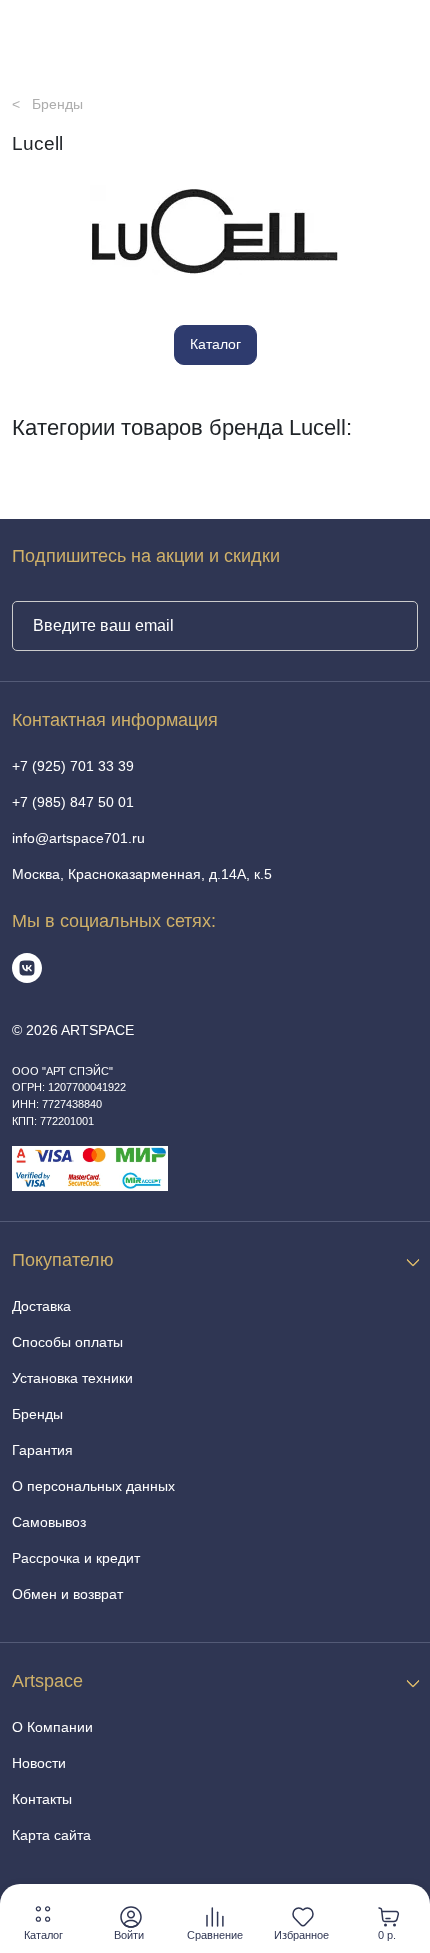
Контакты (42, 1799)
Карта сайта (51, 1835)
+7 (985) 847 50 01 (73, 802)
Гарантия (42, 1450)
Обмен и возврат (67, 1594)
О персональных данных (93, 1486)
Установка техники (72, 1378)
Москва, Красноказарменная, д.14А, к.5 (142, 874)
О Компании (52, 1727)
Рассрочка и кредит (76, 1558)
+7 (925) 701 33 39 (73, 766)
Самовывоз (49, 1522)
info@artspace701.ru (78, 838)
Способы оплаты (67, 1342)
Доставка (41, 1306)
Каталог (215, 344)
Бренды (37, 1414)
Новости (39, 1763)
